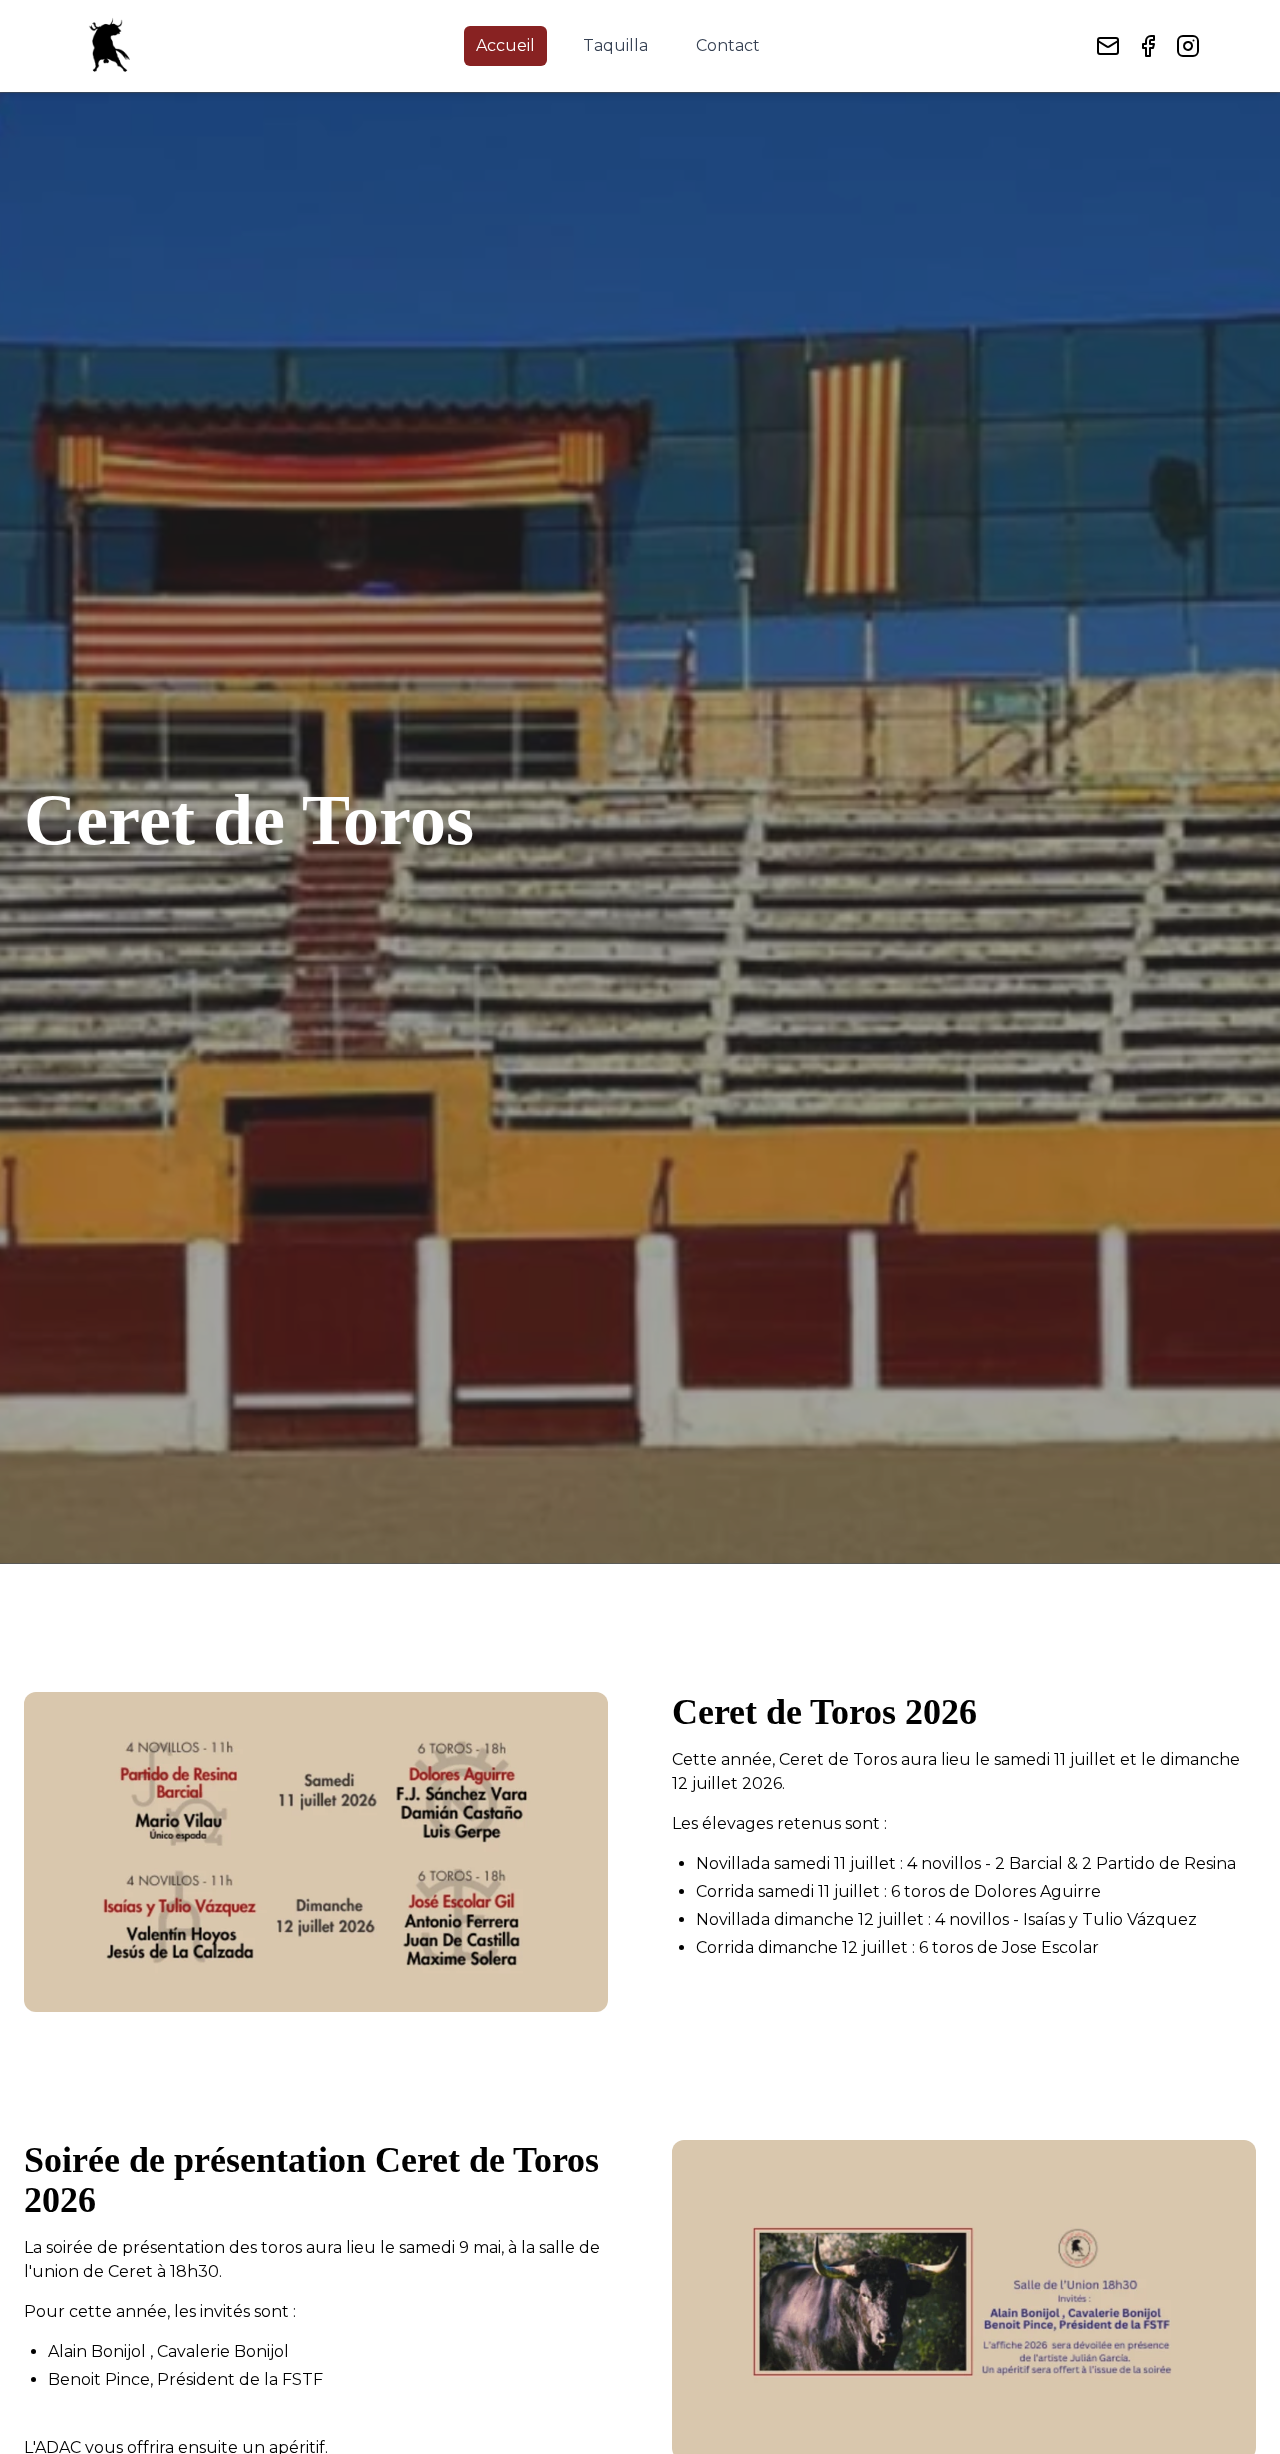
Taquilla (615, 45)
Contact (728, 45)
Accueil (505, 45)
